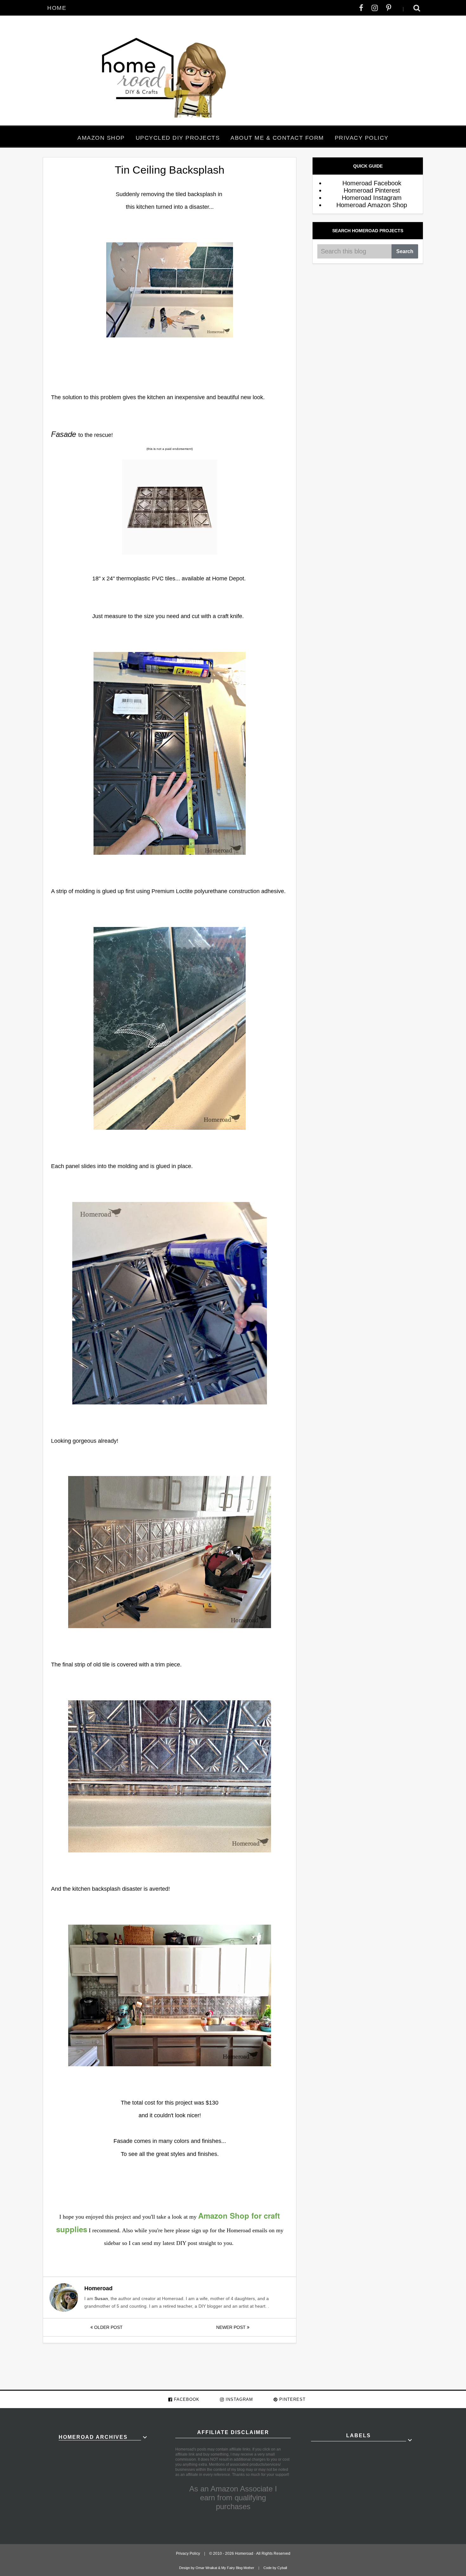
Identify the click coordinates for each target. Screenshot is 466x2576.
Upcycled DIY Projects (178, 138)
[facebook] (361, 8)
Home (57, 8)
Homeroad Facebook (372, 183)
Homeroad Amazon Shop (372, 205)
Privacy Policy (362, 138)
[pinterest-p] (389, 8)
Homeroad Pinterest (372, 190)
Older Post (108, 2327)
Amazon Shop (101, 138)
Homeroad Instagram (372, 198)
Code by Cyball (275, 2568)
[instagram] (375, 8)
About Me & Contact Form (277, 138)
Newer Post (232, 2327)
